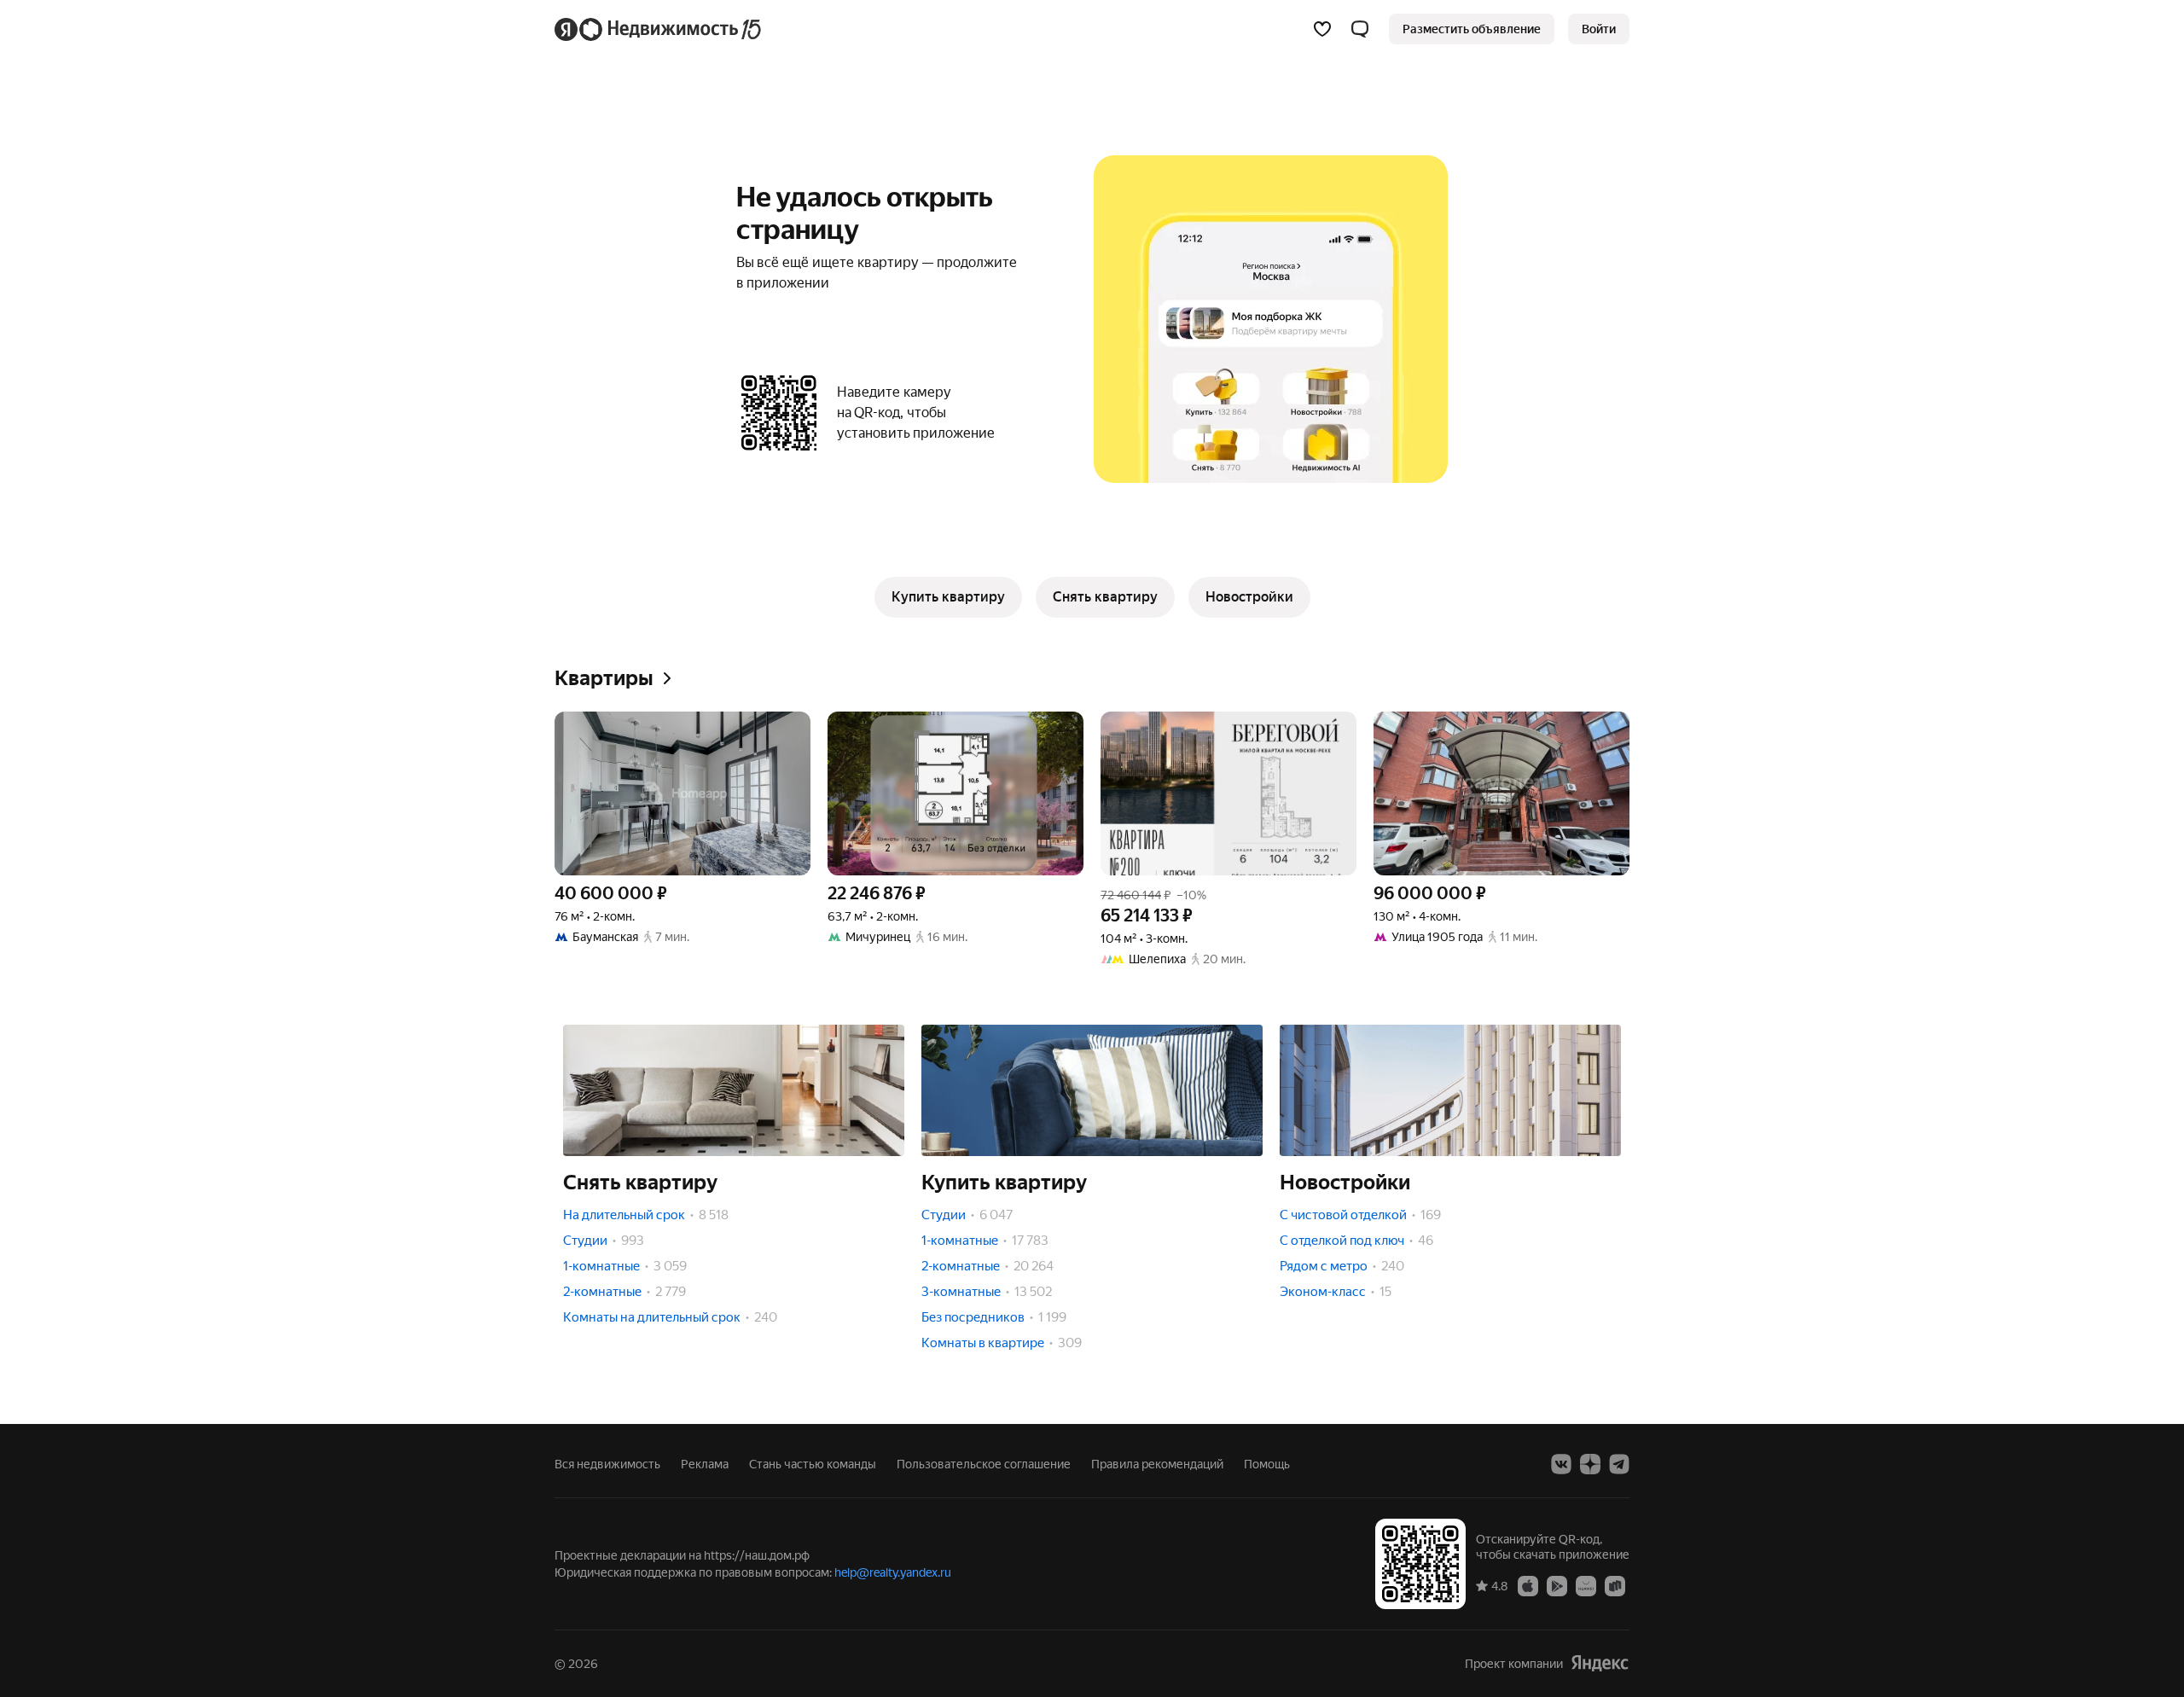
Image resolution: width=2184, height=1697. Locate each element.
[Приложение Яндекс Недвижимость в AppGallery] (1586, 1585)
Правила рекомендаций (1157, 1464)
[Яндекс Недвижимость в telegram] (1619, 1464)
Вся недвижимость (607, 1464)
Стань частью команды (813, 1464)
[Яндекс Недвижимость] (659, 29)
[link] (1599, 29)
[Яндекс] (1600, 1663)
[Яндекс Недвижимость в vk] (1561, 1464)
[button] (1360, 29)
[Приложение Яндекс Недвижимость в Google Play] (1557, 1585)
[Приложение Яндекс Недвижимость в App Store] (1528, 1585)
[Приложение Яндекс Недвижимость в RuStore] (1615, 1585)
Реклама (705, 1464)
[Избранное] (1322, 29)
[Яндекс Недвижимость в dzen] (1590, 1464)
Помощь (1267, 1464)
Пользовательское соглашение (984, 1464)
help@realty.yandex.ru (893, 1572)
